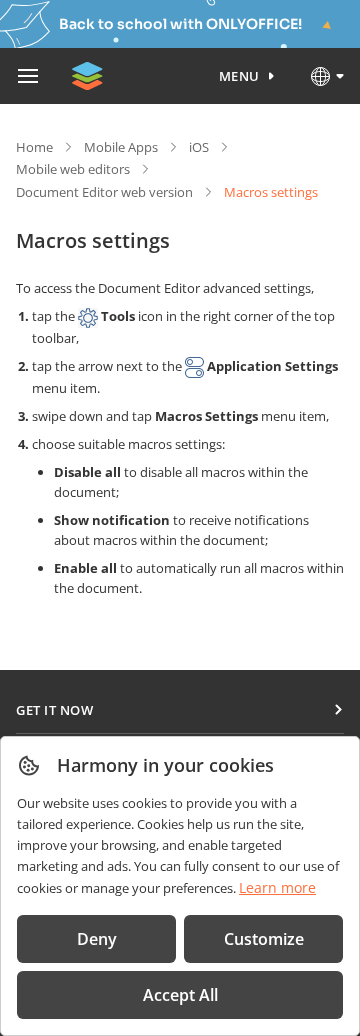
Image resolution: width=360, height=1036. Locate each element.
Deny (97, 939)
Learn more (277, 887)
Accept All (180, 995)
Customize (264, 939)
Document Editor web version (104, 192)
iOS (199, 147)
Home (34, 147)
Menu (239, 76)
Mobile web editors (73, 169)
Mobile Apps (121, 147)
